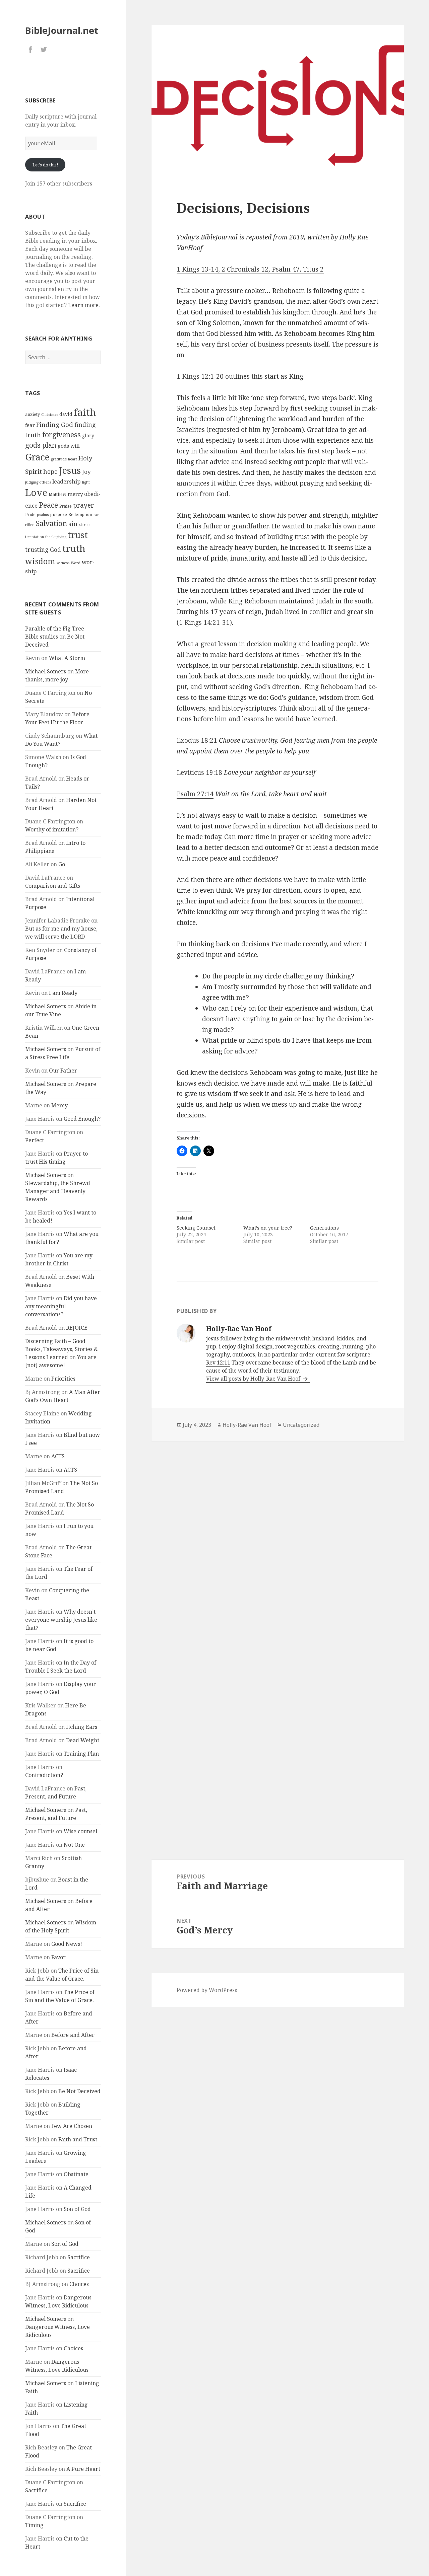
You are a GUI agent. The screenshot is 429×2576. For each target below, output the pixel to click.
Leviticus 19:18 (199, 772)
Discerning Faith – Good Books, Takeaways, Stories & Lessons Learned (62, 1349)
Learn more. (84, 305)
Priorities (63, 1379)
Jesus (70, 470)
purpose (58, 514)
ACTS (58, 1456)
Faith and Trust (78, 2139)
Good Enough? (82, 1119)
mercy (75, 494)
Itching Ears (82, 1727)
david (66, 414)
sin (73, 524)
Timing (34, 2525)
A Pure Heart (83, 2469)
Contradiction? (44, 1775)
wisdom (40, 561)
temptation (35, 537)
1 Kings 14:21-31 (204, 622)
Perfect (35, 1140)
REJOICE (77, 1328)
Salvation (51, 523)
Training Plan (81, 1754)
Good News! (67, 1944)
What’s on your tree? (268, 1228)
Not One (74, 1845)
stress (85, 525)
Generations (324, 1228)
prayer (83, 505)
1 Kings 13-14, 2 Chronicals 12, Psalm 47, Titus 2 (250, 269)
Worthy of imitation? (52, 829)
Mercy (59, 1105)
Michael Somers (46, 671)
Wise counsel (80, 1831)
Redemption (80, 514)
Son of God (77, 2209)
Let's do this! (45, 165)
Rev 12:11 (218, 1363)
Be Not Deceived (79, 2091)
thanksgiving (56, 537)
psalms (43, 515)
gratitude (59, 459)
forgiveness (62, 434)
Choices (79, 2284)
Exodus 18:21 (197, 740)
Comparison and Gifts (53, 886)
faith (85, 412)
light (86, 482)
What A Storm (67, 658)
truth (74, 548)
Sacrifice (79, 2257)
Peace (48, 505)
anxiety (33, 414)
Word (76, 563)
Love (36, 492)
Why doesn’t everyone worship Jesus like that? (61, 1620)
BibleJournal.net (62, 30)
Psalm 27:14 (195, 794)
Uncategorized (301, 1425)
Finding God (55, 424)
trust (78, 535)
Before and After (73, 2035)
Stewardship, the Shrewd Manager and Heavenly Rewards (58, 1191)
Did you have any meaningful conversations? (61, 1306)
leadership (67, 481)
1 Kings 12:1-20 (200, 376)
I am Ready (63, 993)
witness (63, 563)
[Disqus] (278, 1536)
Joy (86, 472)
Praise (66, 506)
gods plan (41, 445)
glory (88, 435)
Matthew (57, 494)
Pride (30, 514)
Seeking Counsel (196, 1228)
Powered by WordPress (207, 1990)
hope (50, 471)
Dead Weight (83, 1740)
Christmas (50, 415)
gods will (69, 446)
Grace (37, 457)
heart (73, 459)
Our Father (63, 1071)
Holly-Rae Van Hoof (247, 1425)
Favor (58, 1957)
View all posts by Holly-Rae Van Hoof (254, 1379)
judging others (38, 482)
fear (30, 425)
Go (62, 864)
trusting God (43, 550)
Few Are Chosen (72, 2126)
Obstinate (76, 2174)
